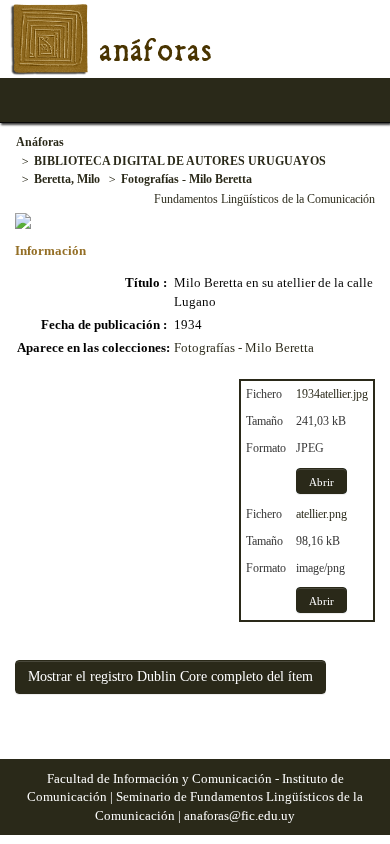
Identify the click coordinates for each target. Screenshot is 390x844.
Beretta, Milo (67, 179)
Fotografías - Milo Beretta (186, 179)
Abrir (321, 482)
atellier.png (321, 514)
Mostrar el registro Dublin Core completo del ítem (170, 676)
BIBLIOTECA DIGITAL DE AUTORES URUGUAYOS (180, 161)
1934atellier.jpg (332, 394)
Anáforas (40, 142)
